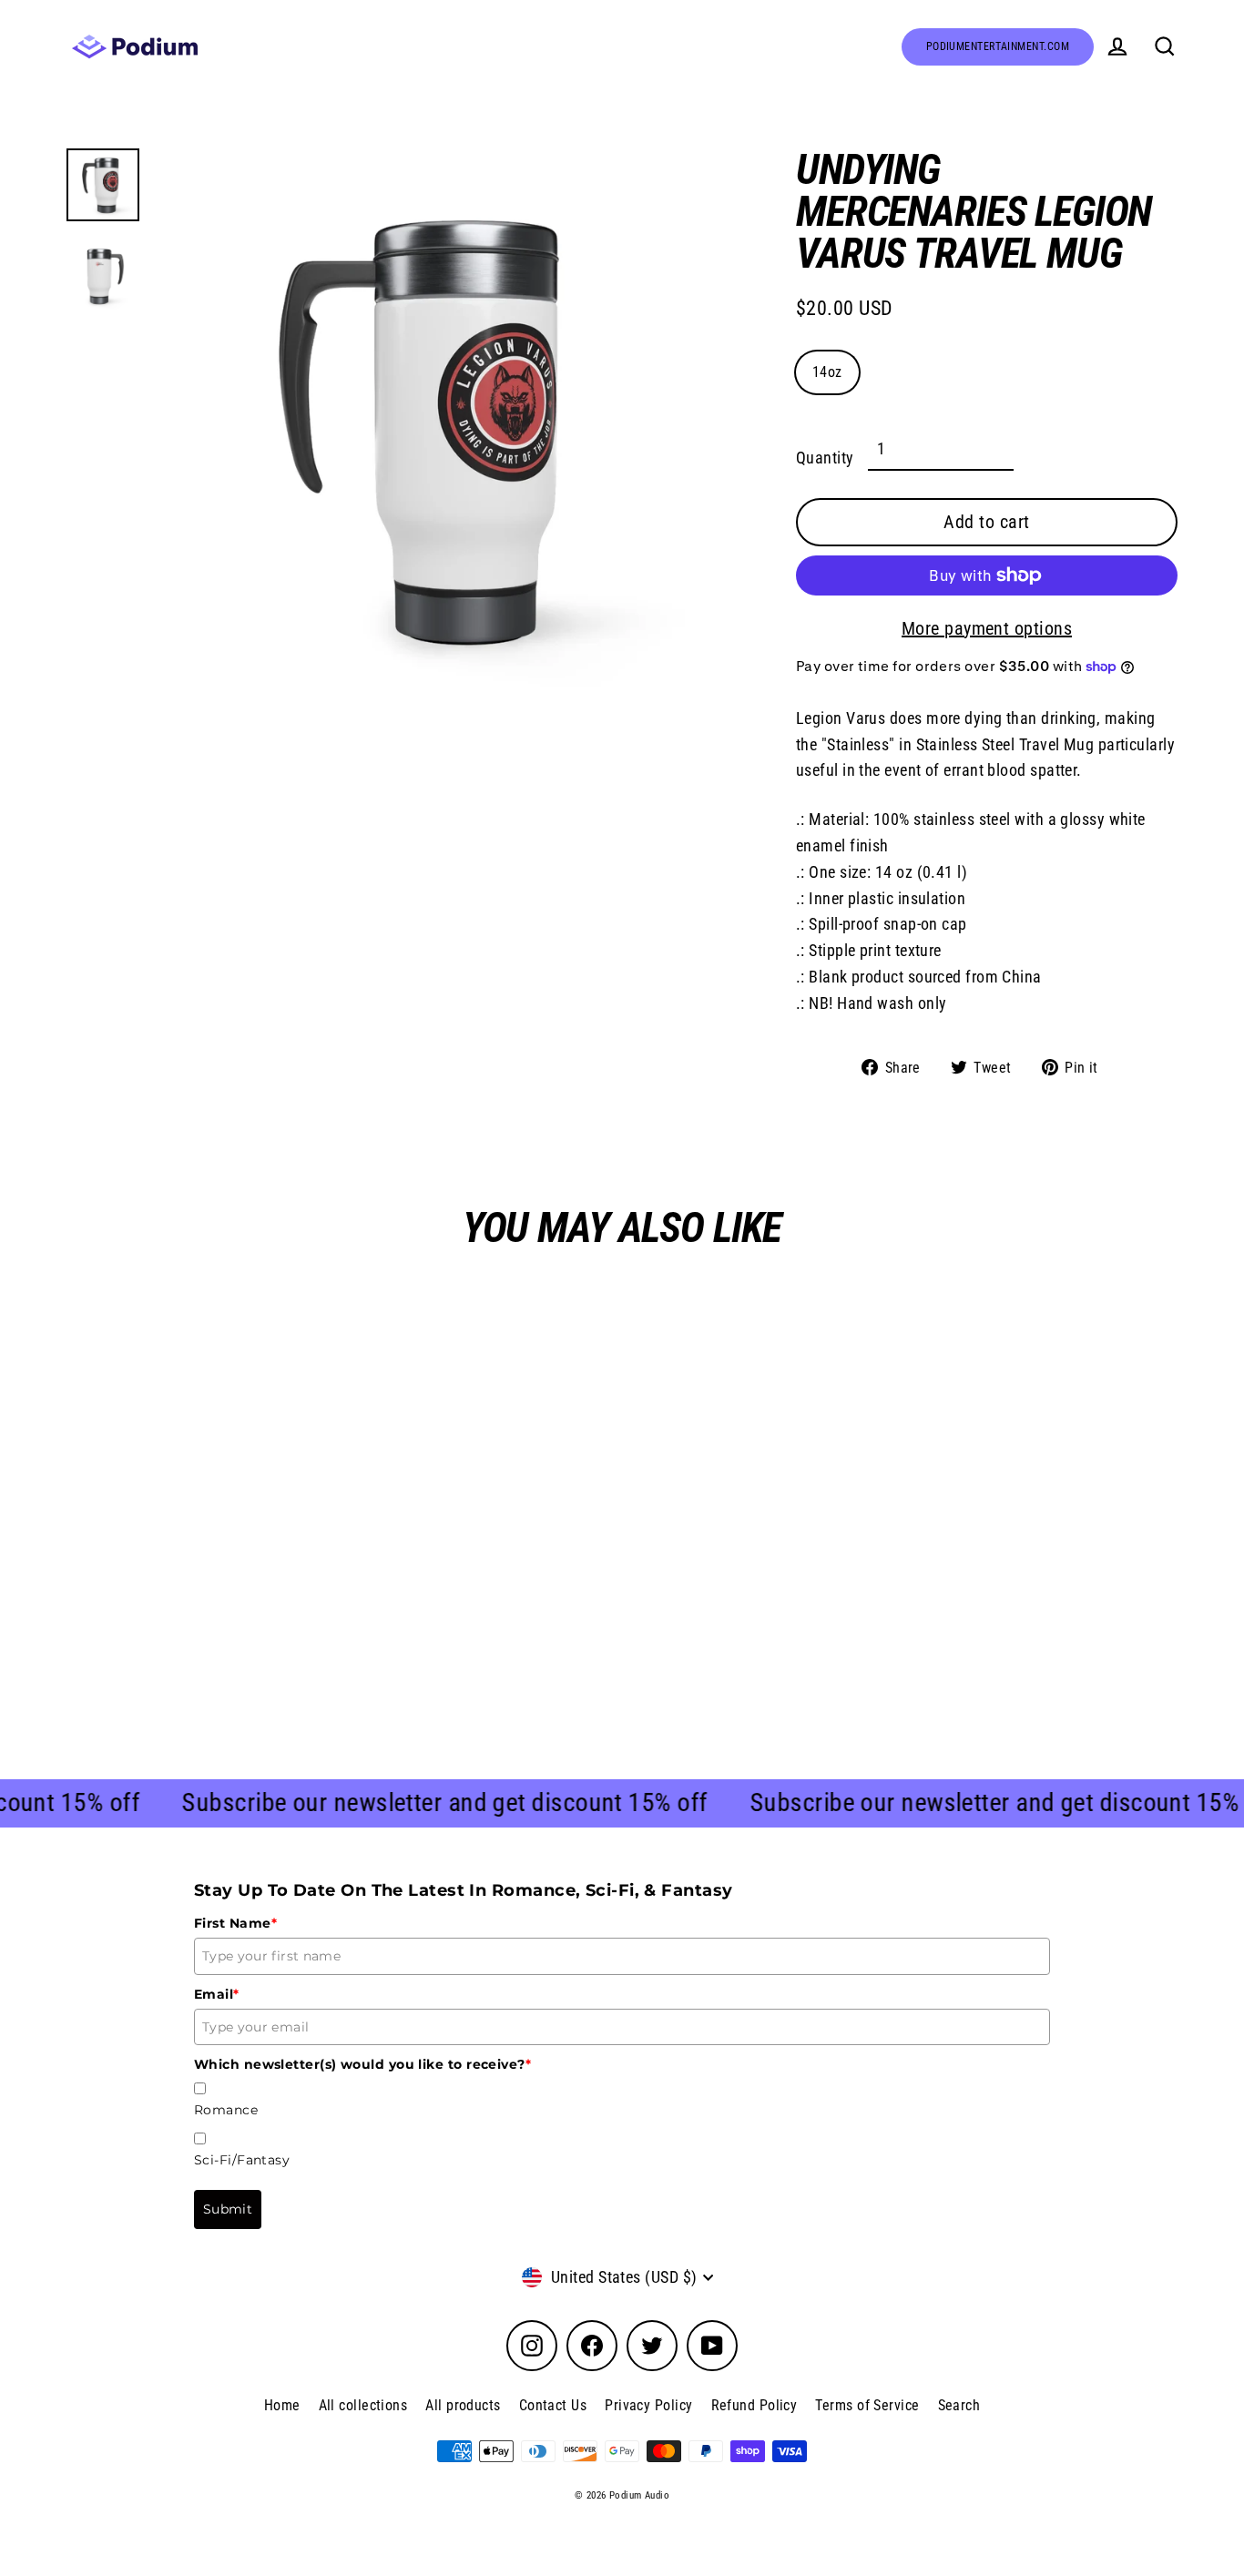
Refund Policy (755, 2405)
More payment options (987, 628)
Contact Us (553, 2405)
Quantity (825, 458)
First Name (235, 1923)
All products (463, 2405)
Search (959, 2405)
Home (282, 2405)
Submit (228, 2209)
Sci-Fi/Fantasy (242, 2160)
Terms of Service (867, 2405)
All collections (363, 2405)
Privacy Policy (648, 2405)
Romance (226, 2110)
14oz (827, 372)
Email (217, 1994)
